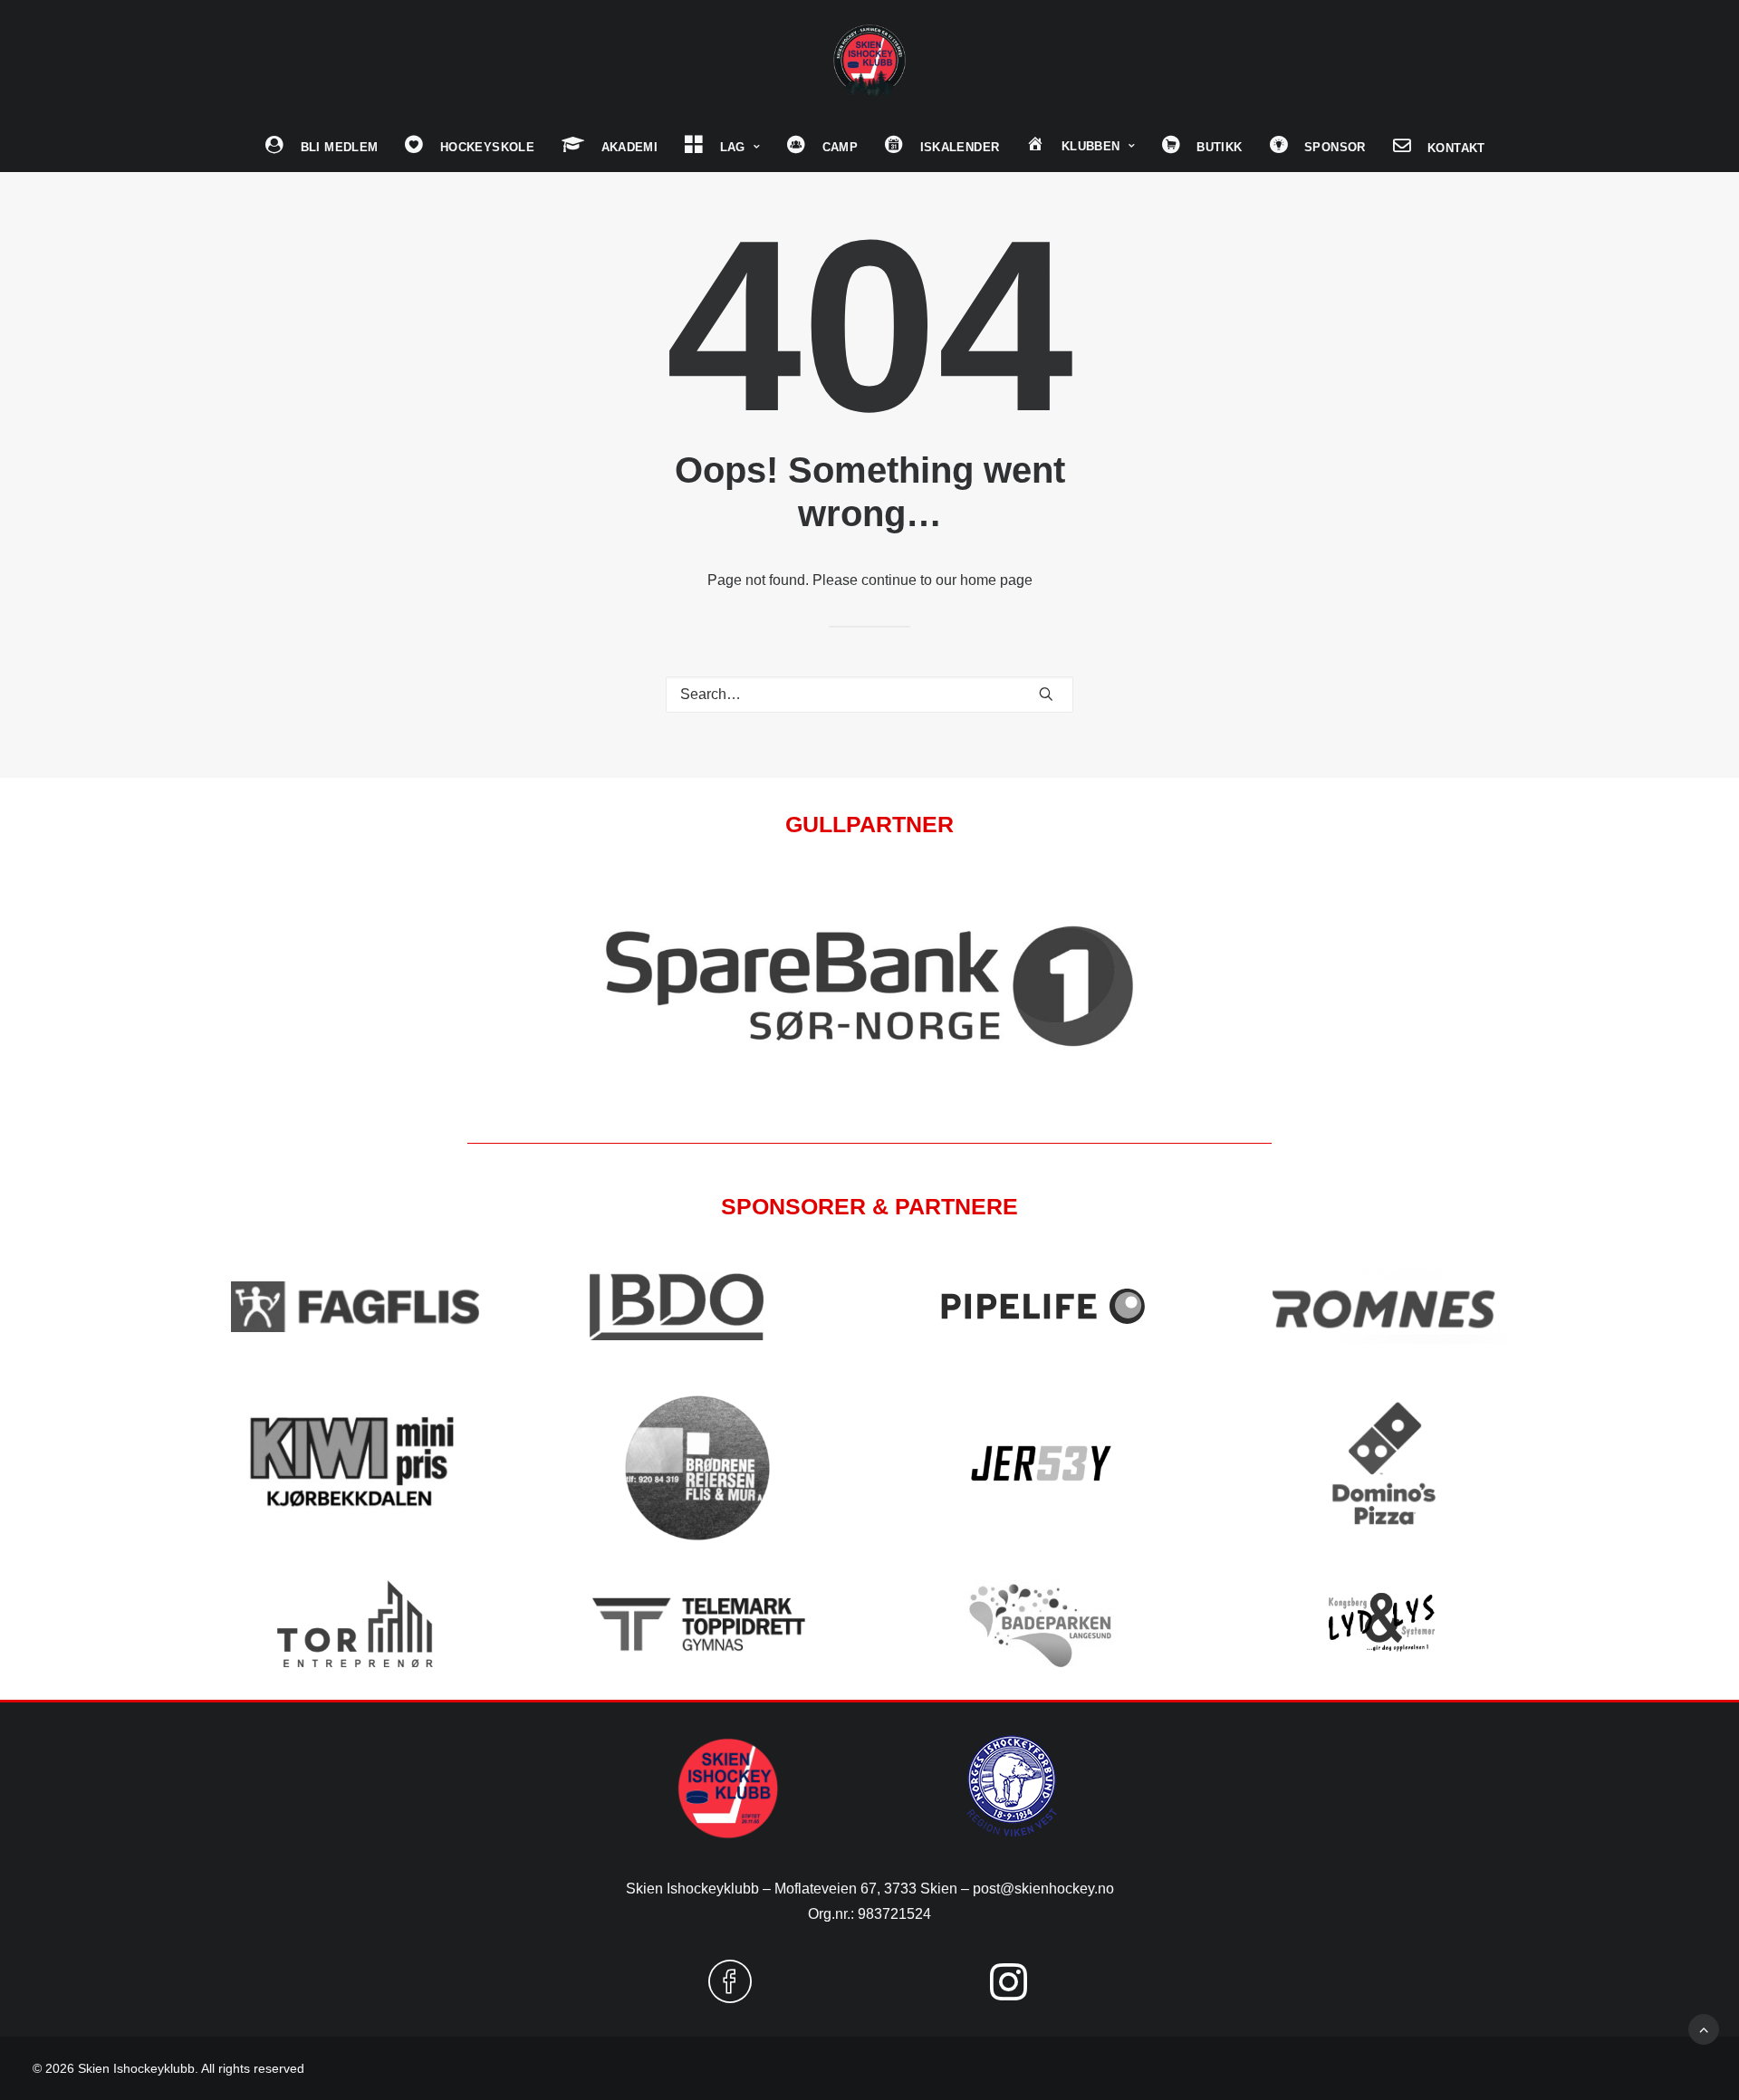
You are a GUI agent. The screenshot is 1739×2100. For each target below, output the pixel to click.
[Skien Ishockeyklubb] (869, 61)
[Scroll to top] (1704, 2028)
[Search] (869, 695)
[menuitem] (322, 147)
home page (996, 580)
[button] (1046, 694)
